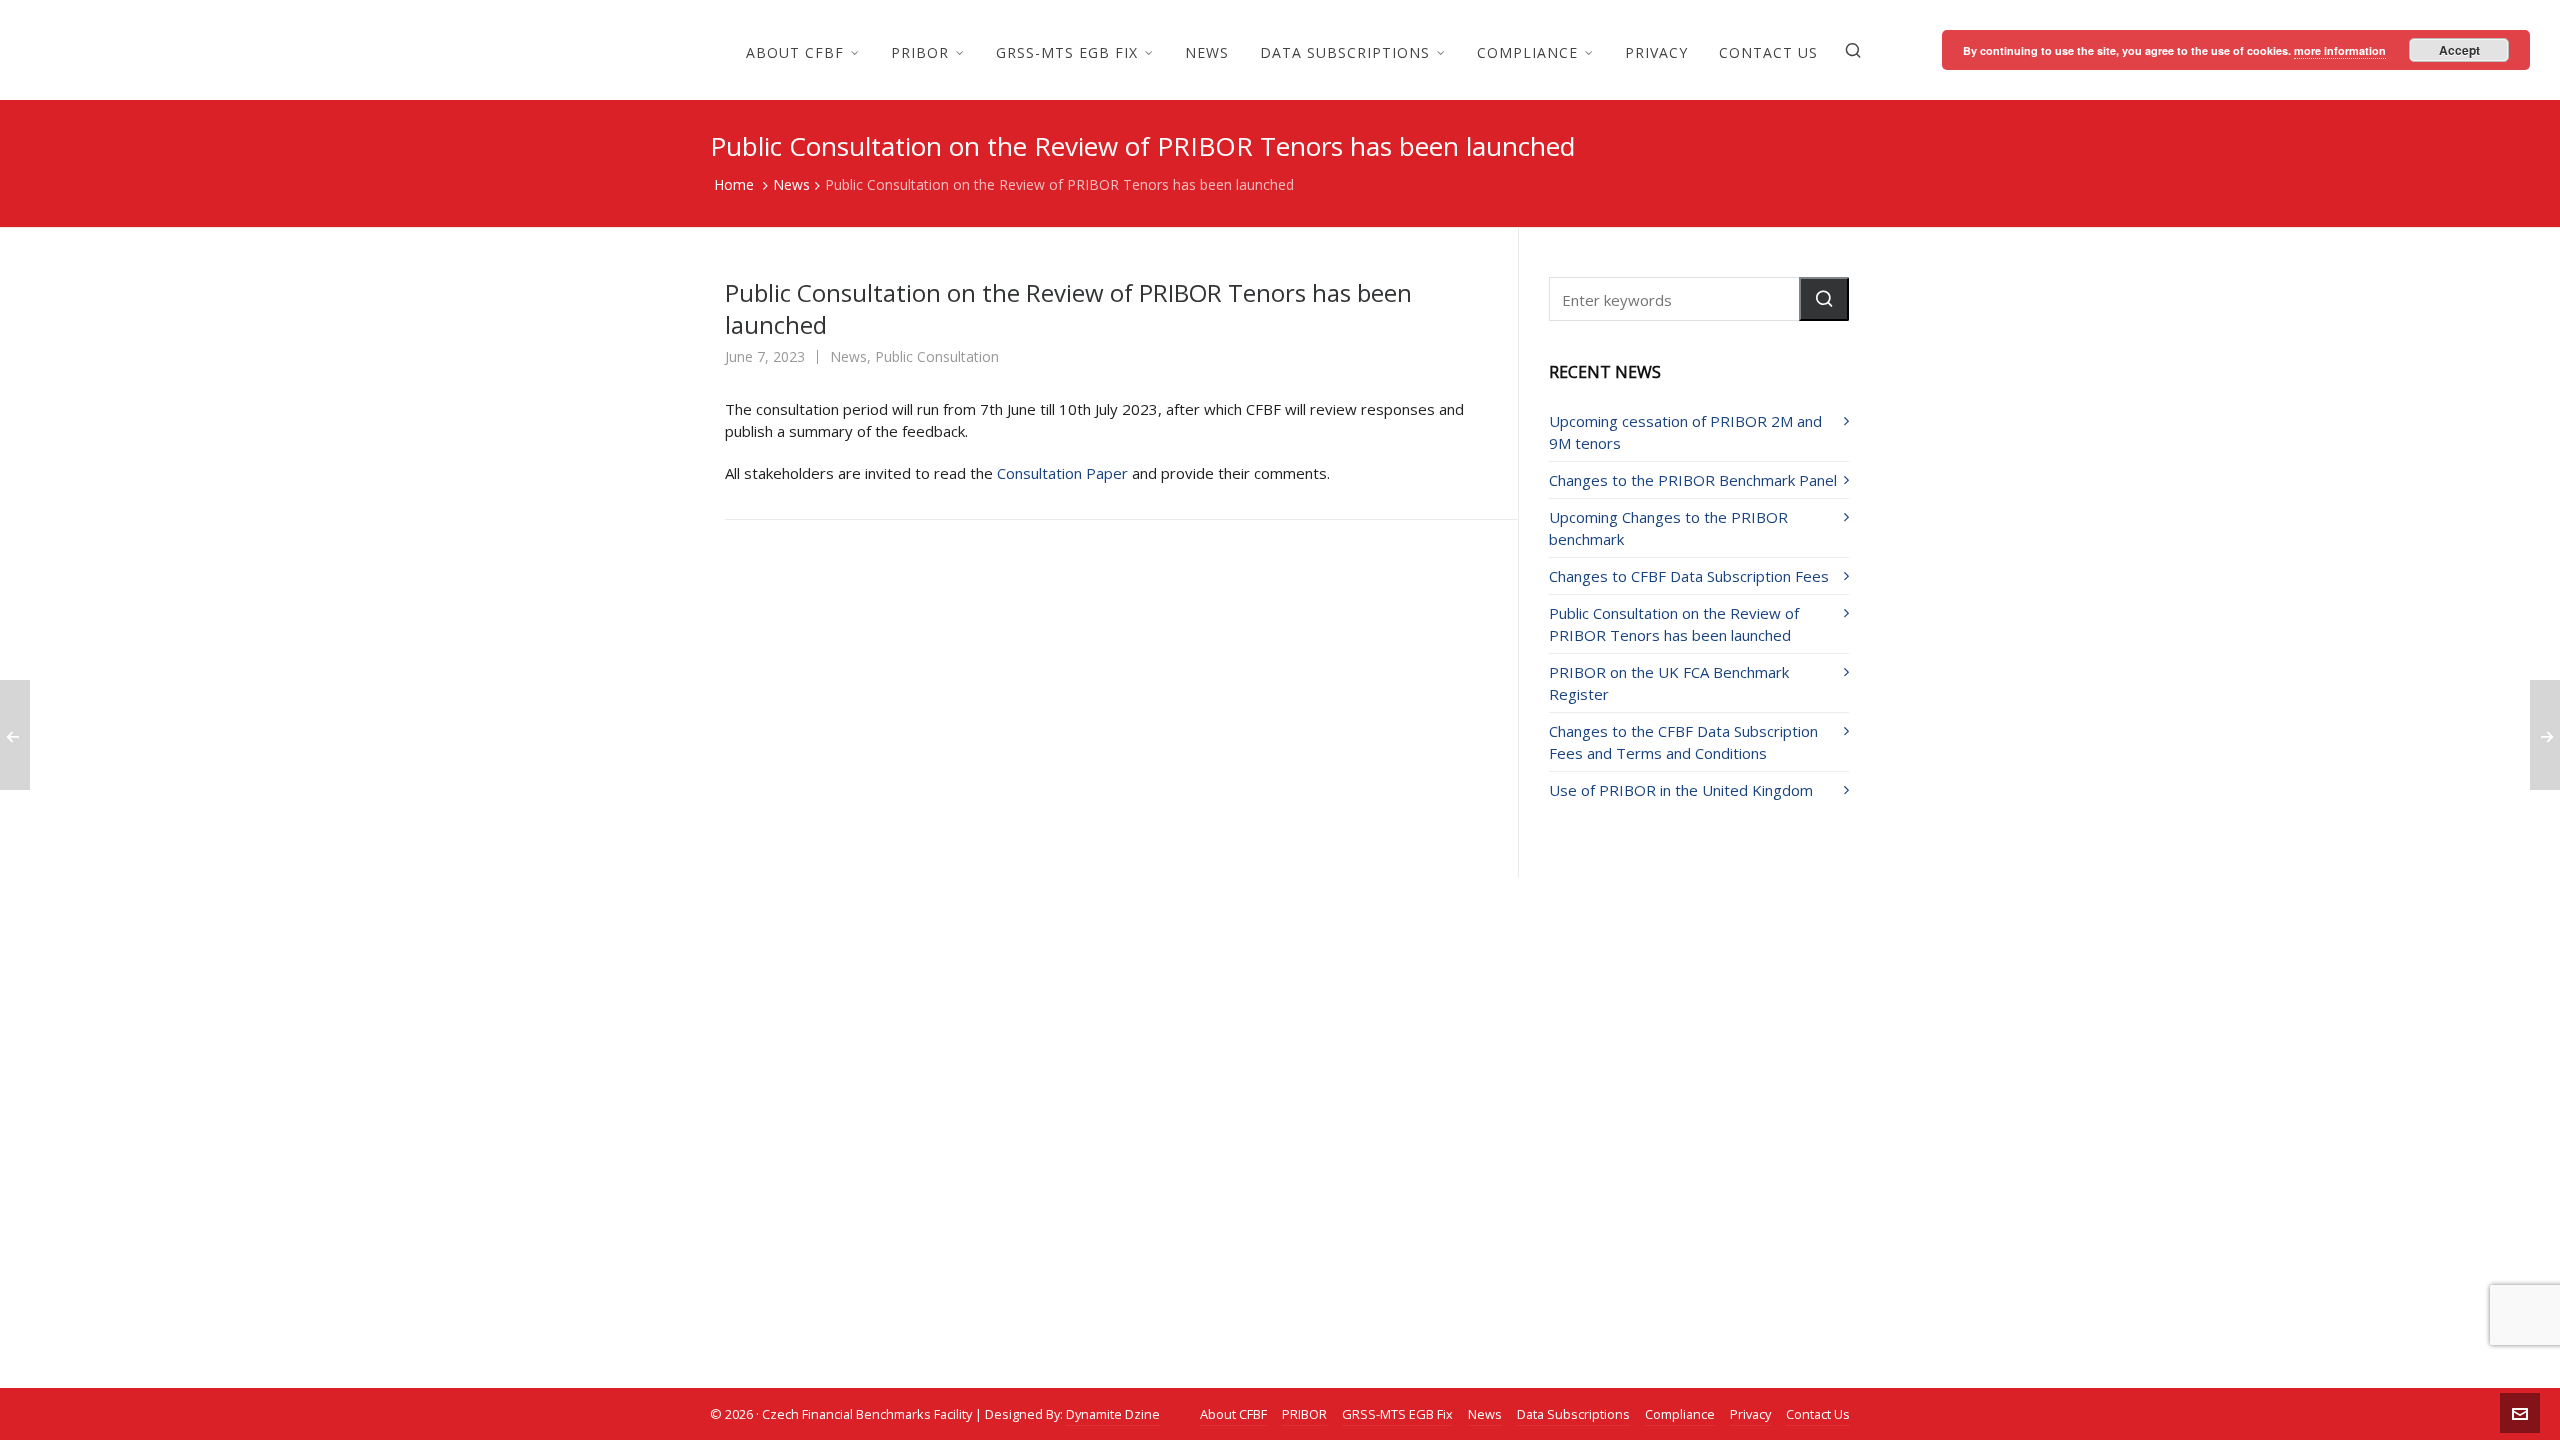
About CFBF (1233, 1414)
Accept (2459, 50)
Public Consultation (937, 356)
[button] (1824, 299)
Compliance (1680, 1414)
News (791, 184)
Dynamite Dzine (1113, 1414)
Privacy (1750, 1414)
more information (2340, 50)
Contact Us (1818, 1414)
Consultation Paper (1062, 473)
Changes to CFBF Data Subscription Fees (1689, 576)
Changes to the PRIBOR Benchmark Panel (1693, 480)
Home (734, 184)
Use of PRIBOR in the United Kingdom (1681, 790)
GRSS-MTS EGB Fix (1397, 1414)
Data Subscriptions (1573, 1414)
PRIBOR (1304, 1414)
